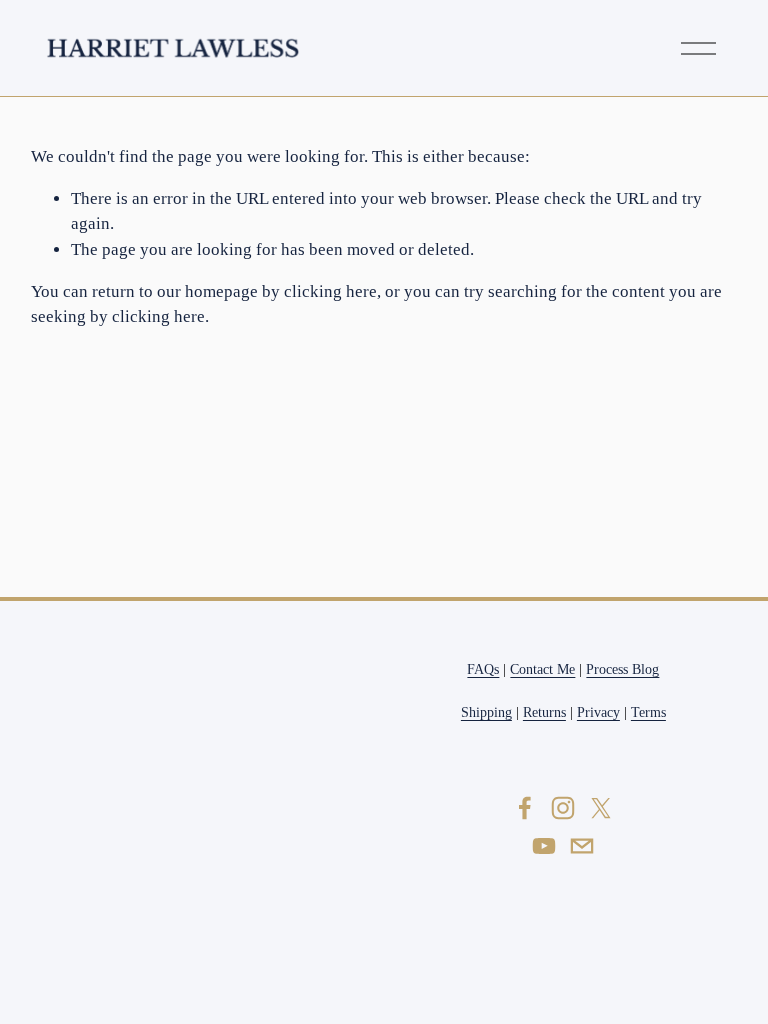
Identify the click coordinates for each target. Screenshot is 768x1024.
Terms (648, 712)
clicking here (330, 291)
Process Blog (622, 669)
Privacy (598, 712)
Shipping (486, 712)
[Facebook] (525, 808)
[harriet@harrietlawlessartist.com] (582, 846)
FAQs (483, 669)
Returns (544, 712)
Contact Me (542, 669)
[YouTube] (544, 846)
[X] (601, 808)
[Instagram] (563, 808)
